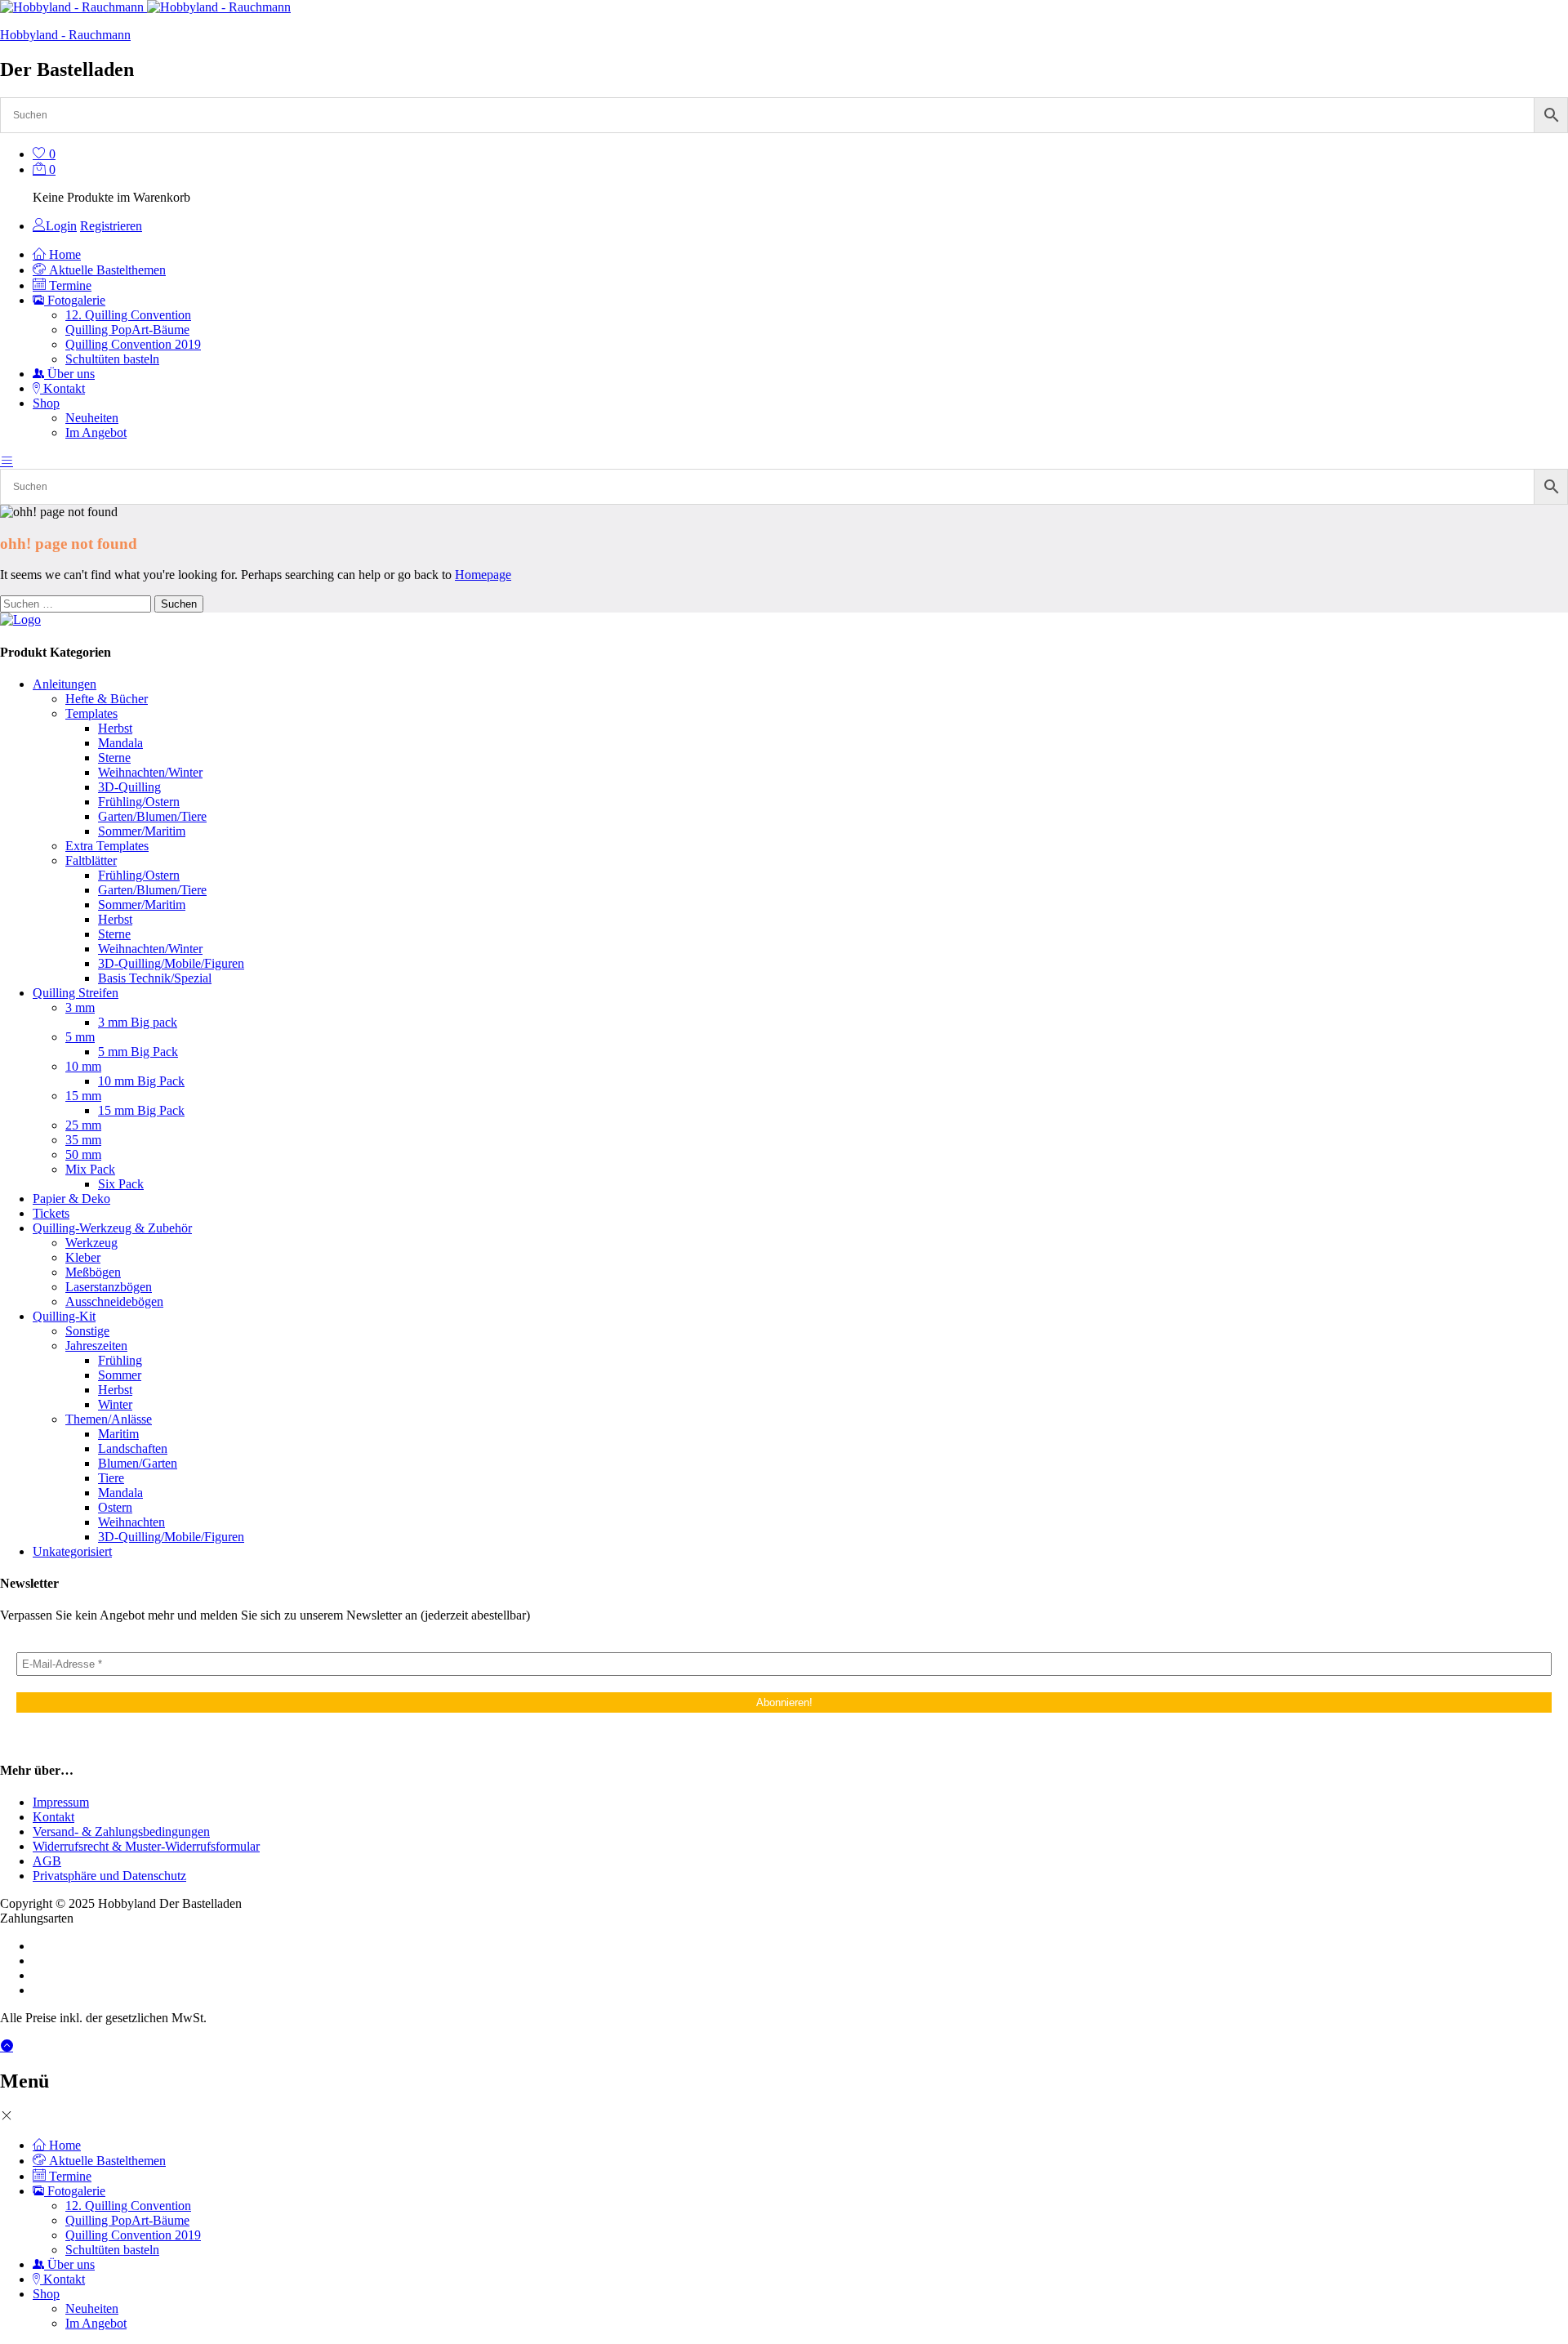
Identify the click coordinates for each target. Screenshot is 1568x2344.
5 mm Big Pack (138, 1052)
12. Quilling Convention (128, 315)
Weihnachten (131, 1522)
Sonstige (87, 1331)
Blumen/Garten (138, 1463)
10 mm (83, 1066)
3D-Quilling (129, 787)
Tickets (51, 1213)
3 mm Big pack (138, 1022)
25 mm (83, 1125)
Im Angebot (96, 432)
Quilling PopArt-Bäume (127, 330)
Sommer (120, 1375)
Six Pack (121, 1184)
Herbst (115, 728)
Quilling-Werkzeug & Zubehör (112, 1228)
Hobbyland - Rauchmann (65, 35)
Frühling (120, 1360)
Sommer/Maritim (142, 831)
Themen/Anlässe (109, 1419)
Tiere (111, 1478)
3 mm (80, 1007)
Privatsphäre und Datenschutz (109, 1876)
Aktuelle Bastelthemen (106, 270)
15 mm (83, 1096)
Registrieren (111, 226)
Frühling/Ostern (139, 802)
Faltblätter (91, 860)
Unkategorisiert (72, 1551)
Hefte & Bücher (107, 699)
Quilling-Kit (64, 1316)
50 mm (83, 1154)
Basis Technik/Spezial (155, 978)
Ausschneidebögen (114, 1301)
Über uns (69, 374)
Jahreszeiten (96, 1346)
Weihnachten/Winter (150, 772)
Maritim (118, 1434)
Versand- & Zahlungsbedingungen (121, 1832)
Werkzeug (91, 1243)
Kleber (83, 1257)
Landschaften (133, 1448)
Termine (69, 285)
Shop (46, 2294)
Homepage (483, 575)
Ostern (115, 1507)
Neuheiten (92, 418)
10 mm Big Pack (141, 1081)
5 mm (80, 1037)
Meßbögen (93, 1272)
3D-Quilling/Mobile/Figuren (171, 963)
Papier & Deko (71, 1199)
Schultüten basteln (112, 359)
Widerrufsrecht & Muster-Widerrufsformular (146, 1846)
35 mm (83, 1140)
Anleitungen (65, 684)
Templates (91, 713)
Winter (115, 1404)
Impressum (61, 1802)
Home (63, 254)
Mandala (120, 743)
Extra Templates (107, 846)
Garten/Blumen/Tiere (152, 816)
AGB (47, 1861)
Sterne (114, 758)
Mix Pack (90, 1169)
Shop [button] (46, 403)
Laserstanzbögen (109, 1287)
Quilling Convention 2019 (133, 344)
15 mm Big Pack (141, 1110)
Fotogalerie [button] (75, 300)
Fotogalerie (75, 2191)
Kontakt (62, 388)
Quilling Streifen (76, 993)
